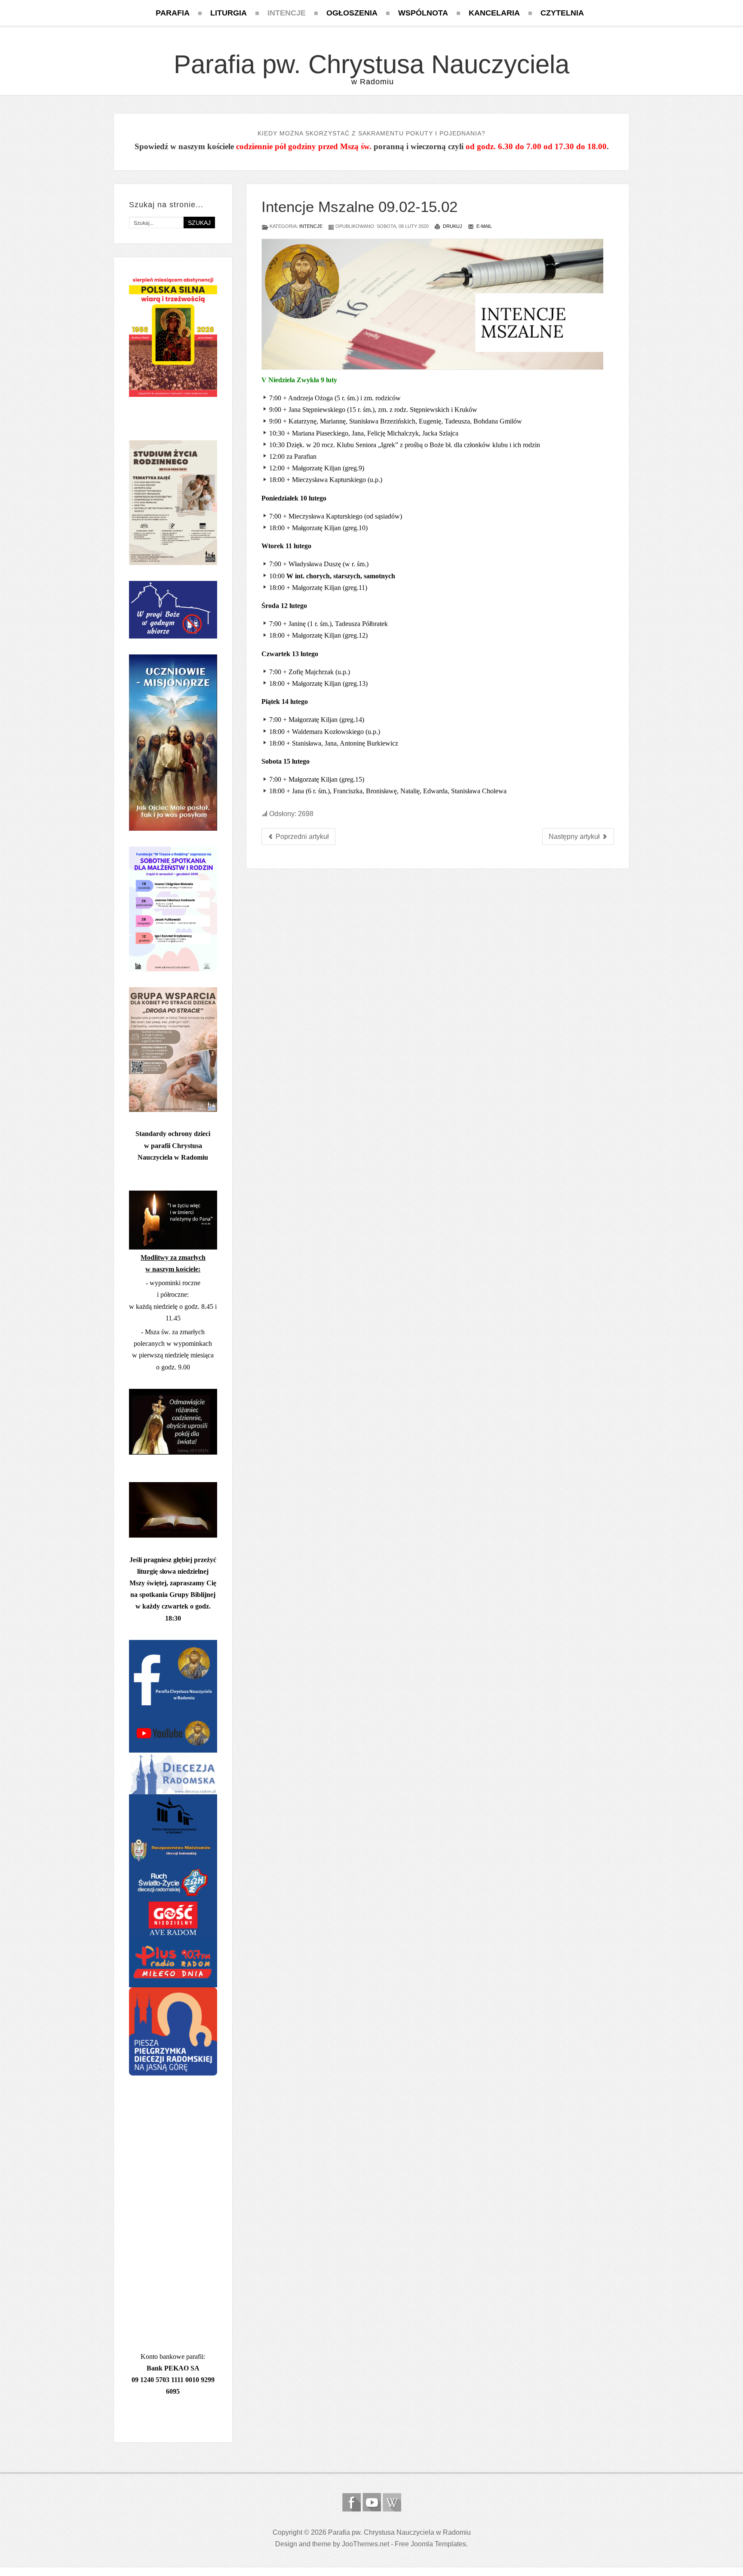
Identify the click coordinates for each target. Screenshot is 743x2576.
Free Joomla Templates (430, 2544)
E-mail (484, 226)
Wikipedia (392, 2502)
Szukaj (199, 223)
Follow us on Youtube (372, 2502)
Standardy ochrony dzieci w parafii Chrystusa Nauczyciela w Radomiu (173, 1145)
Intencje (311, 226)
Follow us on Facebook (352, 2502)
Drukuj (452, 226)
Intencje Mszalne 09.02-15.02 (359, 207)
